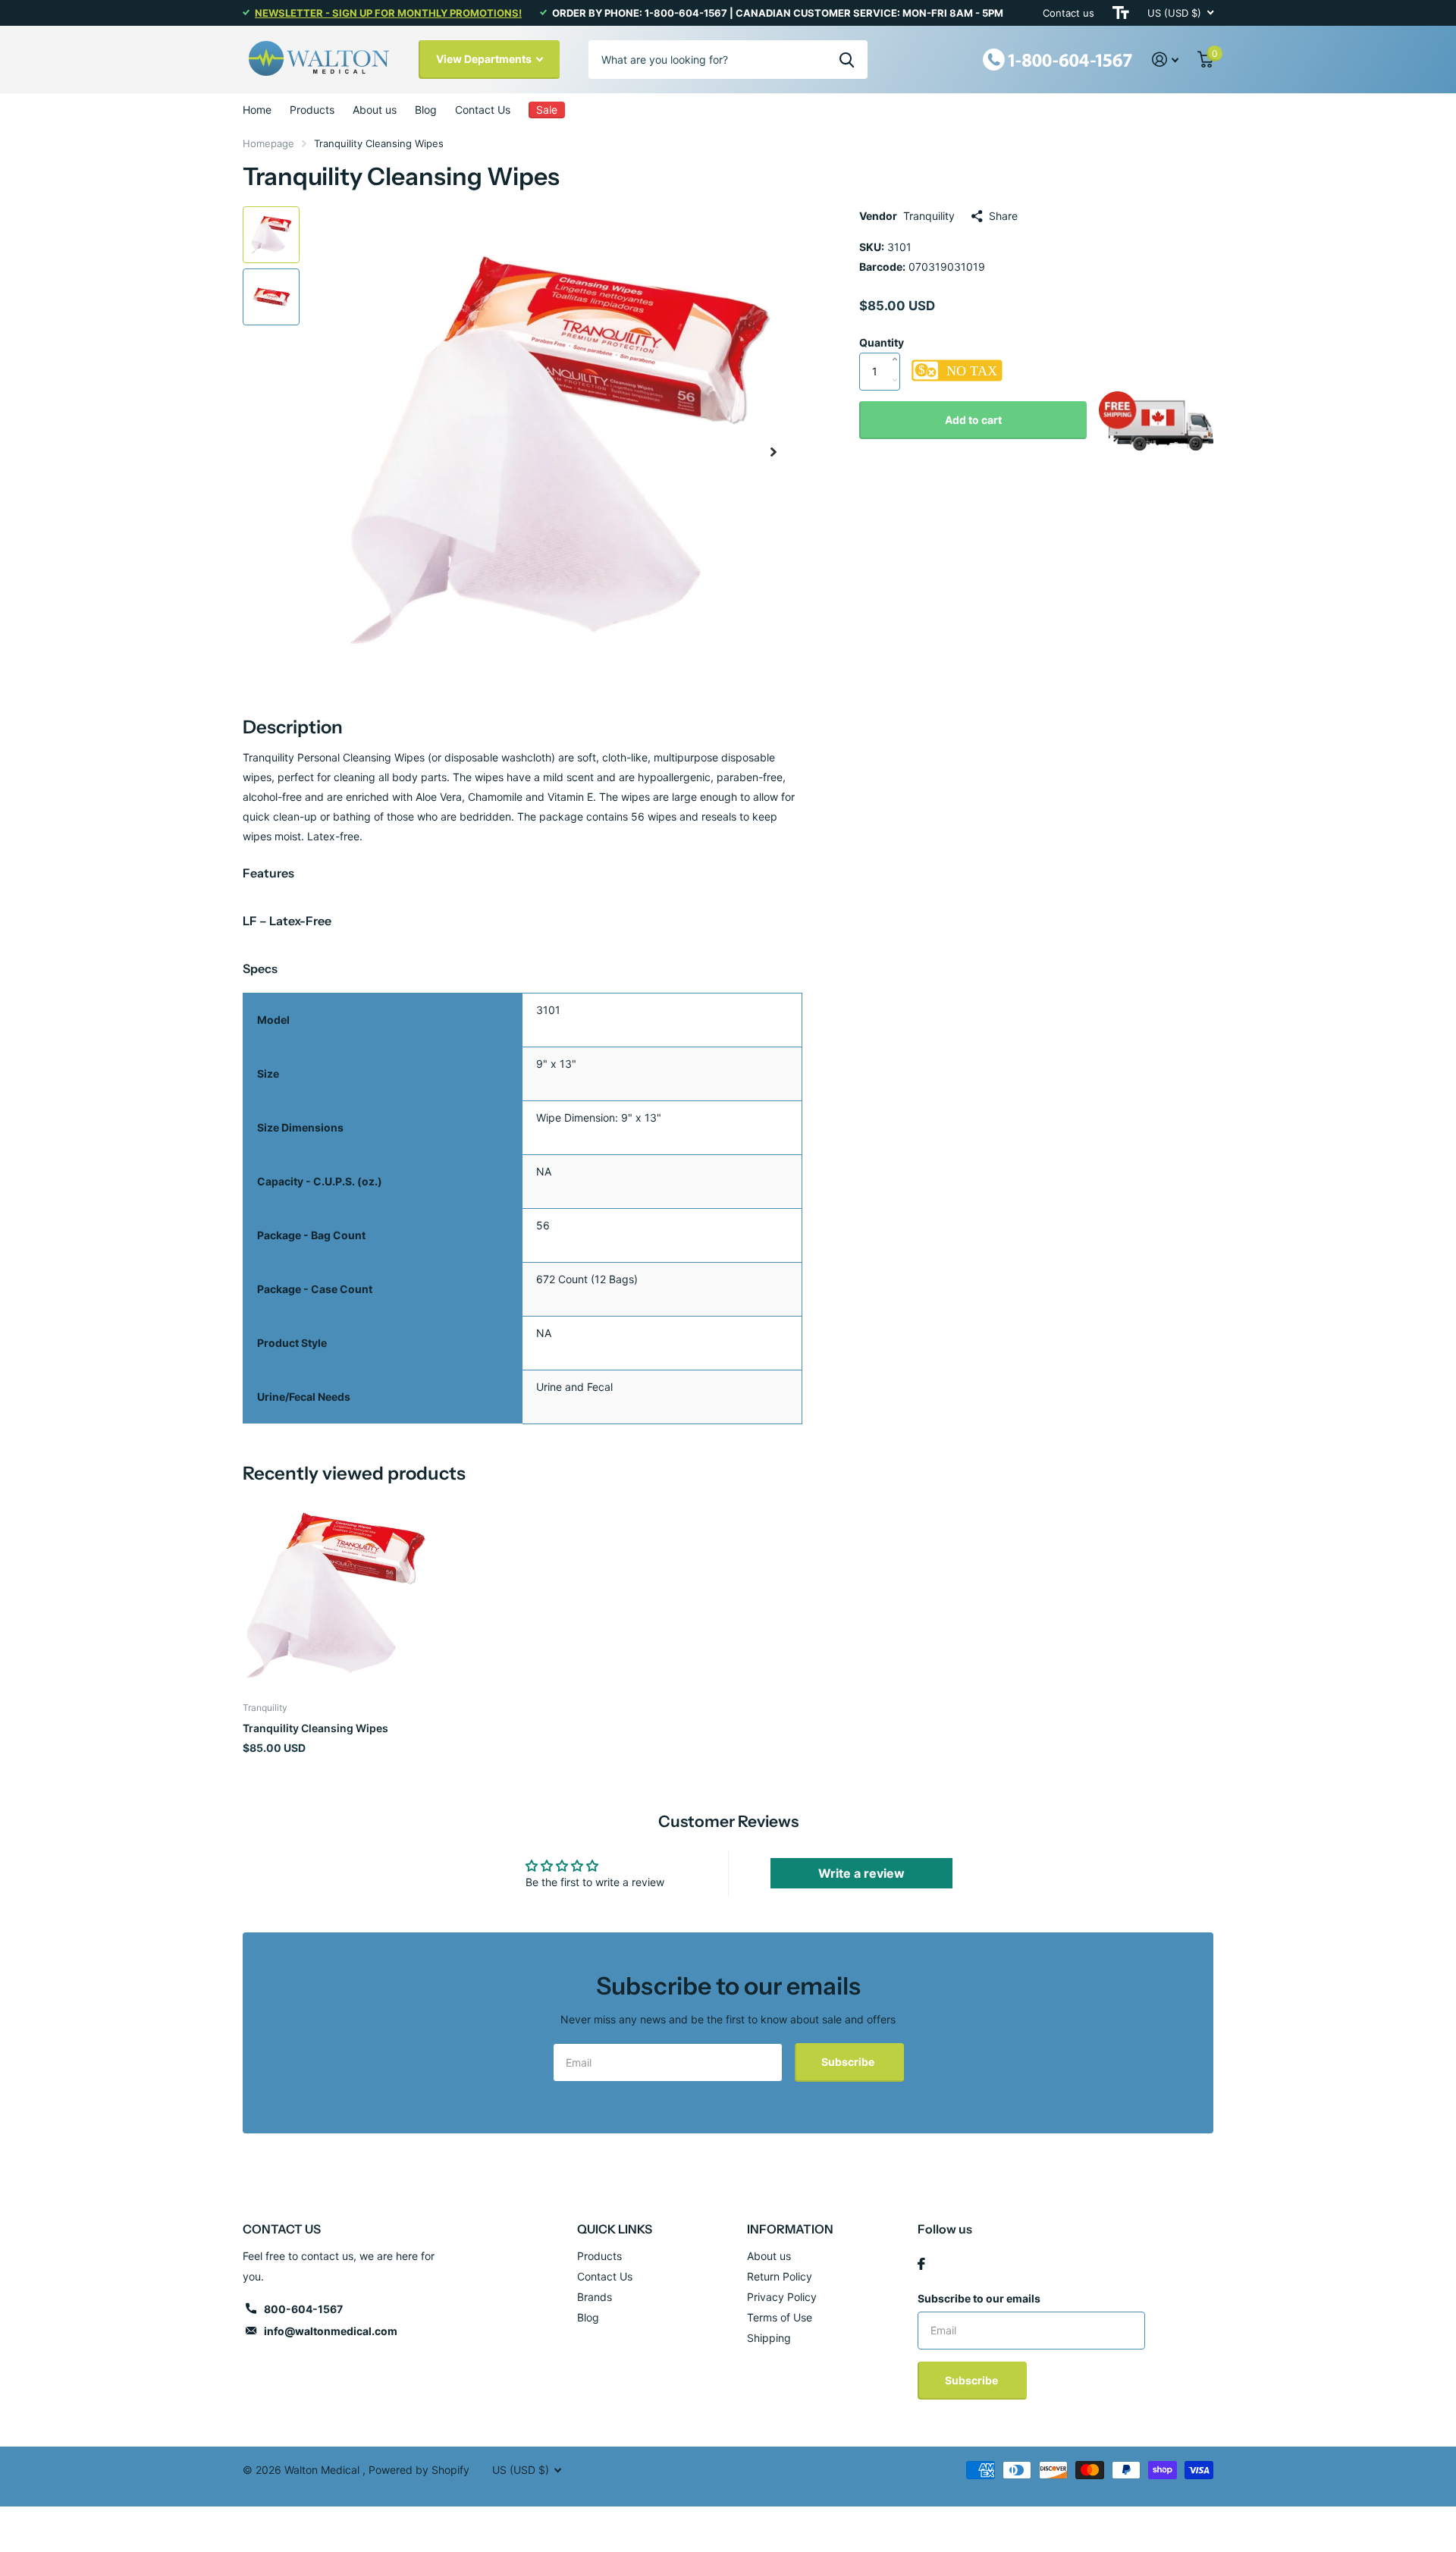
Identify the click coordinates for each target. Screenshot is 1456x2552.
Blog (426, 110)
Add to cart (973, 420)
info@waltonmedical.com (331, 2331)
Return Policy (780, 2276)
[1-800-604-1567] (1058, 58)
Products (312, 110)
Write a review (861, 1873)
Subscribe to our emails (979, 2298)
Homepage (268, 143)
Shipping (769, 2338)
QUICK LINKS (615, 2229)
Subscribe (849, 2062)
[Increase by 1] (898, 344)
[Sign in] (1166, 60)
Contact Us (483, 110)
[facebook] (921, 2264)
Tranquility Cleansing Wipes (315, 1728)
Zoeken (847, 59)
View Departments (485, 59)
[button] (773, 452)
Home (257, 110)
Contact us (1068, 13)
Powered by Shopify (419, 2470)
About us (375, 110)
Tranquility (929, 216)
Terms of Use (780, 2317)
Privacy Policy (782, 2297)
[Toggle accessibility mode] (1121, 13)
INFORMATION (790, 2229)
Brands (595, 2297)
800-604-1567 (303, 2309)
